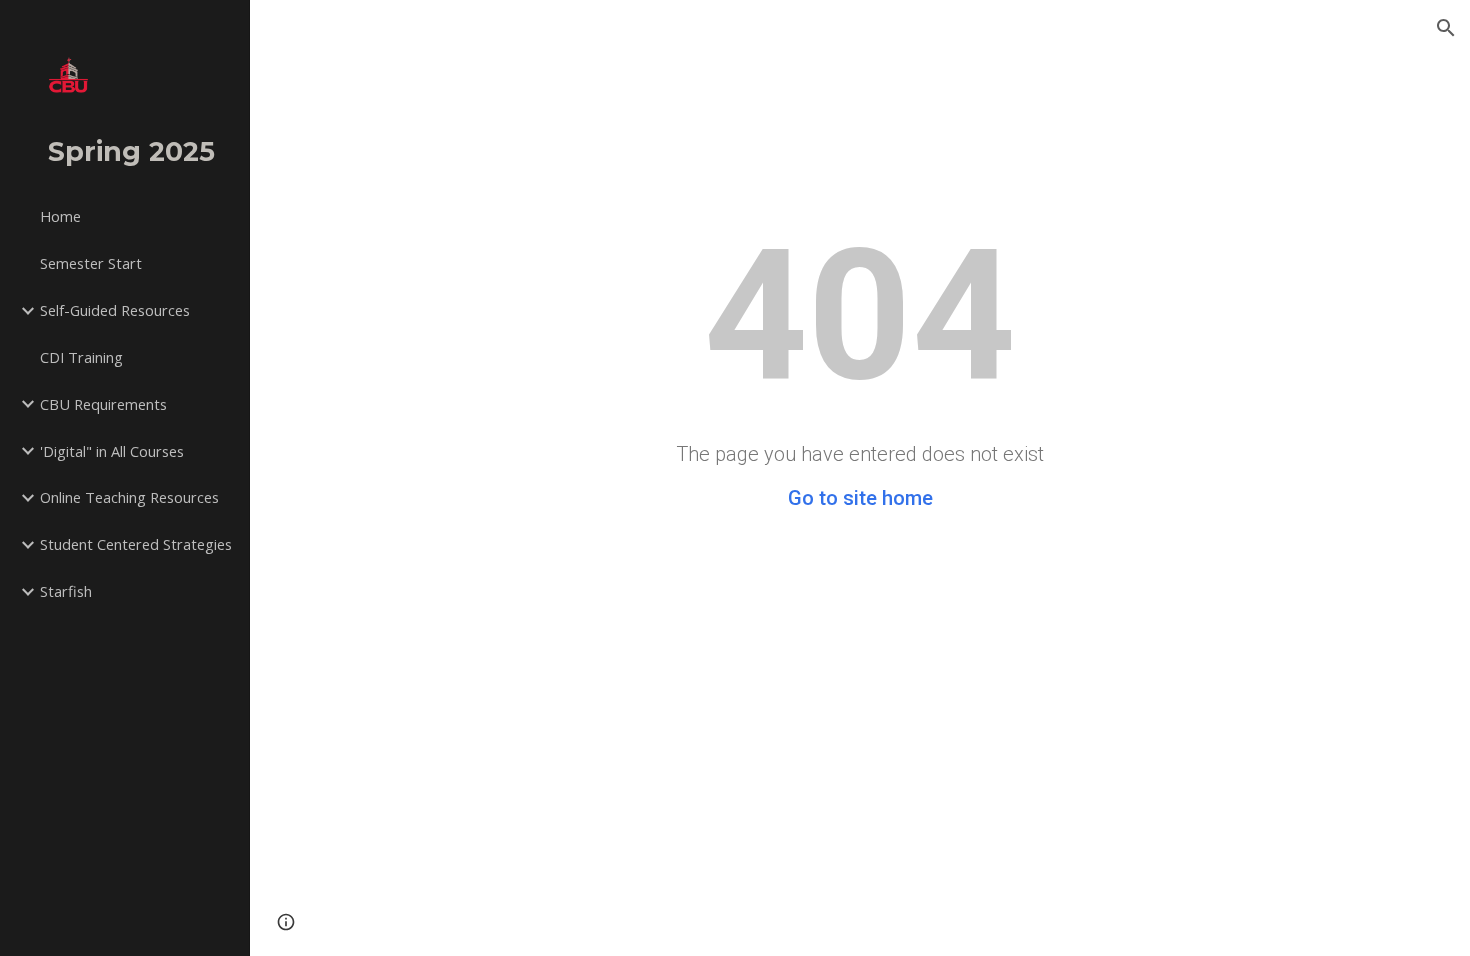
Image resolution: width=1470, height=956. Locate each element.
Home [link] (60, 216)
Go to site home (860, 498)
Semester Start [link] (91, 263)
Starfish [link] (66, 591)
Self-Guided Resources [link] (115, 310)
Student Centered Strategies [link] (136, 544)
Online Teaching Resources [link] (129, 497)
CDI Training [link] (81, 357)
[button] (1446, 28)
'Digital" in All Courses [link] (112, 451)
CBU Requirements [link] (103, 404)
